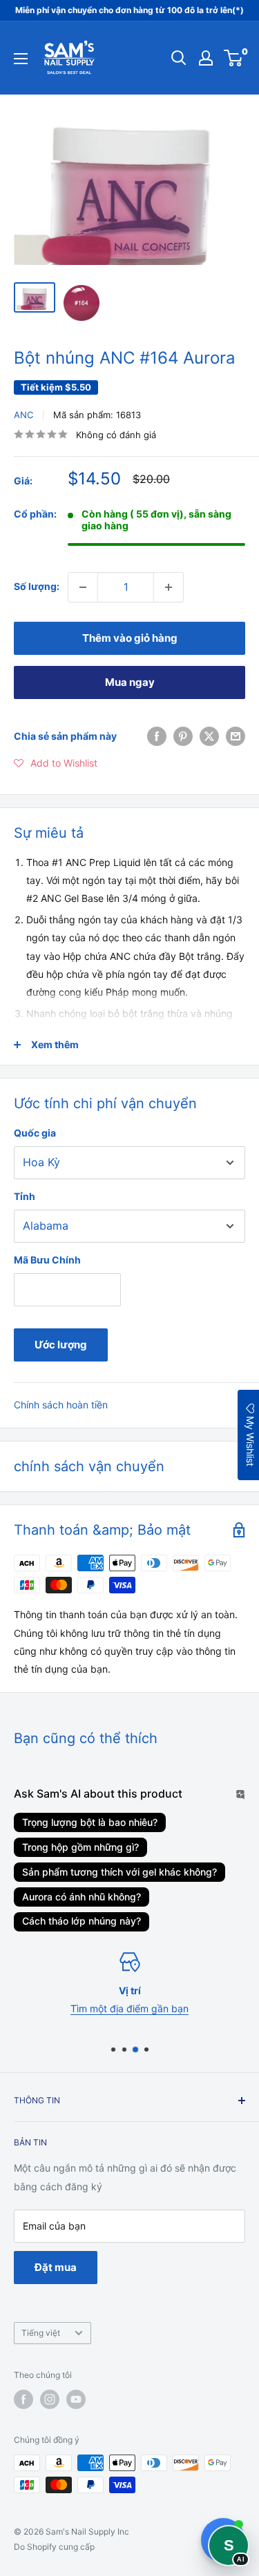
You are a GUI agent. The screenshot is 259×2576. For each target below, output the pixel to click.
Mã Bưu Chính (47, 1260)
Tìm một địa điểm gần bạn (129, 2008)
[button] (56, 763)
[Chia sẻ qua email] (236, 736)
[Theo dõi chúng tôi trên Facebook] (23, 2399)
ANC (23, 415)
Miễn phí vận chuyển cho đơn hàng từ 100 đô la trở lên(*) (129, 10)
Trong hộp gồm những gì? (80, 1847)
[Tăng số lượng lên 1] (169, 587)
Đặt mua (56, 2267)
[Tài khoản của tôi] (206, 58)
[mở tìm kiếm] (179, 58)
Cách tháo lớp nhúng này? (81, 1921)
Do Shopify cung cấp (54, 2547)
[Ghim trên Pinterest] (183, 736)
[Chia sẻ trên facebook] (157, 736)
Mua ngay (130, 682)
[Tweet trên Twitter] (209, 736)
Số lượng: (37, 586)
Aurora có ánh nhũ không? (81, 1897)
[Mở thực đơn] (21, 59)
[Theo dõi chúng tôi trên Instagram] (50, 2399)
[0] (234, 58)
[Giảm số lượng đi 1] (83, 587)
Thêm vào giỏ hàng (130, 638)
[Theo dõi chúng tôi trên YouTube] (76, 2399)
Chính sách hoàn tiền (61, 1405)
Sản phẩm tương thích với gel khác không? (119, 1872)
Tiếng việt (41, 2333)
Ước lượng (61, 1345)
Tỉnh (25, 1196)
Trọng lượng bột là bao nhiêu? (90, 1822)
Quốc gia (35, 1133)
